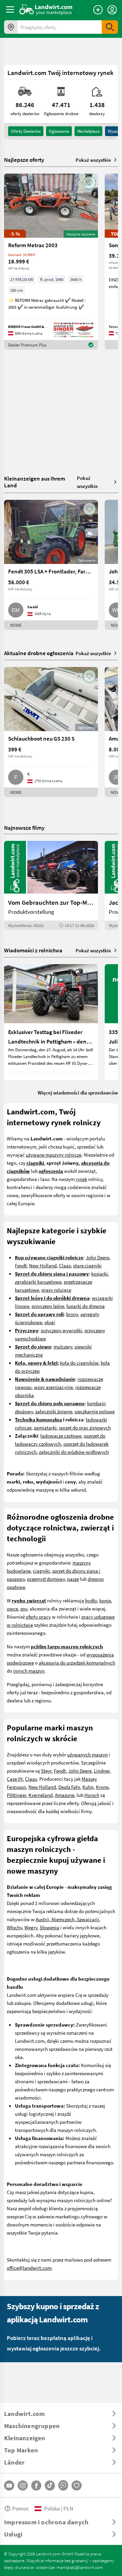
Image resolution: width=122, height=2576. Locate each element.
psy (24, 1608)
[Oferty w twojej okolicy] (11, 27)
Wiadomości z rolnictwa (33, 950)
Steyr (46, 1771)
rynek (81, 1179)
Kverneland (40, 1795)
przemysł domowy (46, 1579)
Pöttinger (16, 1795)
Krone (102, 1787)
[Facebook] (36, 2485)
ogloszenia (59, 131)
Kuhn (88, 1787)
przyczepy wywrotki (61, 1330)
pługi (50, 1322)
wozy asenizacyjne (53, 1387)
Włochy (14, 1927)
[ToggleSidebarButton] (10, 9)
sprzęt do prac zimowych (85, 1427)
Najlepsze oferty (24, 160)
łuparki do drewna (86, 1306)
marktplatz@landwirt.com (80, 2567)
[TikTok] (50, 2485)
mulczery (63, 1346)
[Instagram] (23, 2485)
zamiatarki (45, 1427)
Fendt (21, 1265)
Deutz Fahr (69, 1787)
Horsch (92, 1795)
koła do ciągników (79, 1363)
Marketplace (88, 131)
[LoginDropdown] (112, 10)
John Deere (97, 1257)
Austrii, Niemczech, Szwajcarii (67, 1919)
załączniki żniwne (54, 1411)
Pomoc (21, 2508)
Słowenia (49, 1927)
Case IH (15, 1779)
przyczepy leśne (48, 1306)
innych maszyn (29, 1671)
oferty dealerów (26, 131)
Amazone (65, 1795)
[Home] (46, 9)
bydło (91, 1600)
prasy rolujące (56, 1290)
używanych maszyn (87, 1754)
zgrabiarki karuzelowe (38, 1282)
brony (72, 1314)
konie (105, 1600)
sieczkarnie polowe (95, 1411)
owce (12, 1608)
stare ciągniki (87, 1265)
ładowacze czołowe (61, 1436)
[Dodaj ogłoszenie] (98, 10)
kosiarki (99, 1273)
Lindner (102, 1771)
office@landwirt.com (29, 2268)
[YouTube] (9, 2485)
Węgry (31, 1927)
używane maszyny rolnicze (54, 1155)
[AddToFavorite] (89, 183)
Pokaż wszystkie (93, 160)
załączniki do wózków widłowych (74, 1452)
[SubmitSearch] (110, 27)
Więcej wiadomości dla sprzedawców (78, 1092)
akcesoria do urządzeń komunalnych (77, 1663)
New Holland (43, 1265)
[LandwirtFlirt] (77, 2485)
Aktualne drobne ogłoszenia (39, 653)
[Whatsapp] (63, 2485)
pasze (73, 1579)
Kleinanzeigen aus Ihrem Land (35, 482)
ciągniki (41, 1571)
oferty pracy (38, 1617)
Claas (65, 1265)
